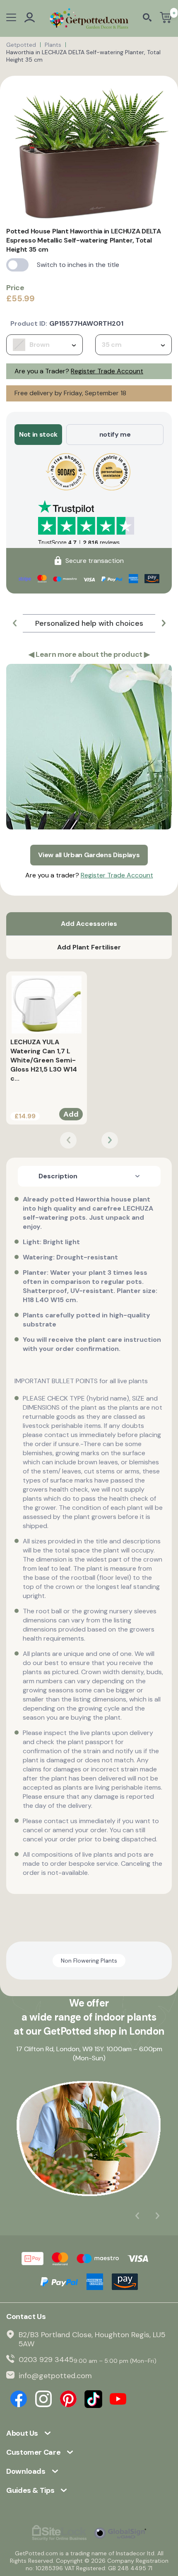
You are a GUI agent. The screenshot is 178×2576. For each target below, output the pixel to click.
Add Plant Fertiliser (89, 947)
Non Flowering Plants (89, 1961)
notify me (115, 434)
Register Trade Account (107, 371)
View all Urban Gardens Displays (89, 855)
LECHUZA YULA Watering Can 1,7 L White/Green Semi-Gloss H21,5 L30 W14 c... (44, 1060)
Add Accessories (89, 924)
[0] (166, 18)
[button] (14, 623)
